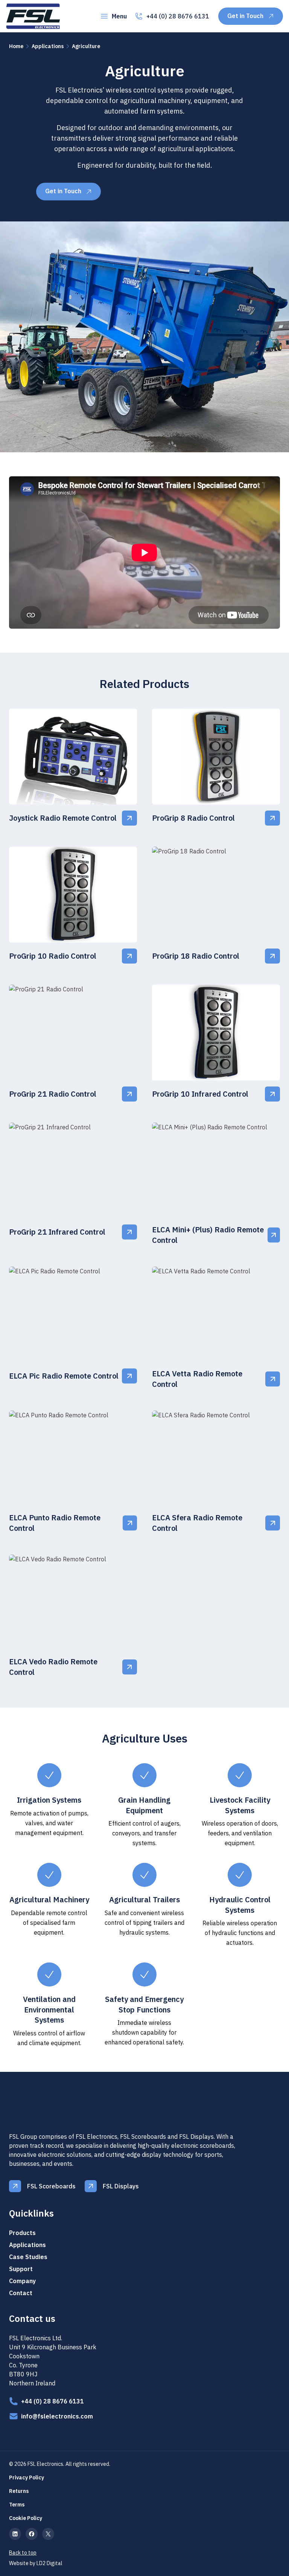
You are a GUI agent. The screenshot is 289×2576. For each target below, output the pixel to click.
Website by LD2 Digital (36, 2563)
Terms (17, 2505)
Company (22, 2281)
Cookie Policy (26, 2518)
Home (16, 46)
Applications (48, 46)
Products (22, 2233)
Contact (21, 2293)
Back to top (23, 2553)
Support (21, 2269)
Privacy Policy (27, 2478)
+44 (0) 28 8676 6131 (178, 16)
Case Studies (28, 2257)
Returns (19, 2491)
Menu (119, 16)
